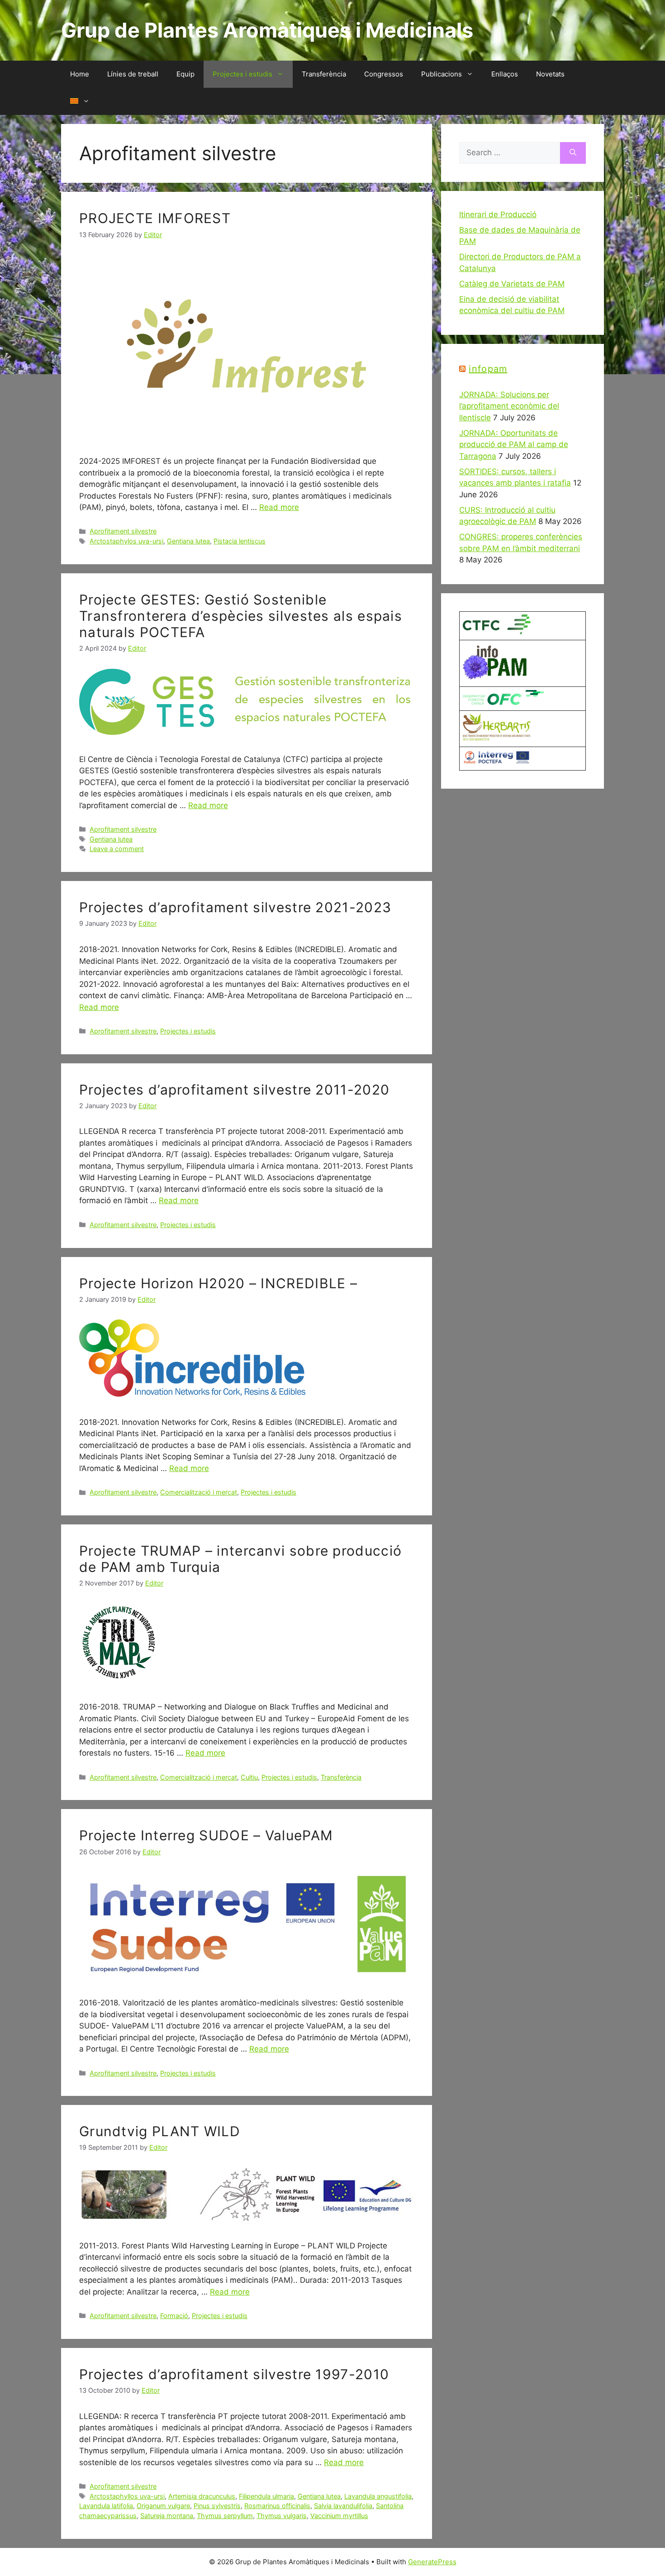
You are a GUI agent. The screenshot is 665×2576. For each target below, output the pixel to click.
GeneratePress (432, 2562)
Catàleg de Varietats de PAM (512, 284)
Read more (279, 507)
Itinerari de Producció (498, 214)
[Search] (573, 153)
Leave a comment (117, 849)
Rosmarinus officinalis (277, 2506)
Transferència (324, 74)
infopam (488, 369)
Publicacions (442, 74)
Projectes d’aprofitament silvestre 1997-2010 (234, 2374)
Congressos (384, 74)
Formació (174, 2316)
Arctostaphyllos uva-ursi (127, 2496)
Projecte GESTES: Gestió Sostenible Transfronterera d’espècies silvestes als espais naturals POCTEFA (241, 616)
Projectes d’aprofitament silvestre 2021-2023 (235, 907)
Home (80, 74)
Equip (185, 74)
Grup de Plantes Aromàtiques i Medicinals (267, 30)
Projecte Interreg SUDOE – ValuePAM (206, 1835)
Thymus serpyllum (225, 2516)
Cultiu (249, 1777)
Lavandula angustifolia (378, 2496)
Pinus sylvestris (217, 2506)
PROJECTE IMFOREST (155, 218)
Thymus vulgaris (282, 2516)
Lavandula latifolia (106, 2506)
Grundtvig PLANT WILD (160, 2131)
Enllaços (505, 74)
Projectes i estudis (242, 74)
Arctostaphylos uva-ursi (126, 541)
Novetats (550, 74)
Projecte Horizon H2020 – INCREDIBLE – (218, 1283)
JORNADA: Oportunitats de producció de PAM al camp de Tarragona (514, 445)
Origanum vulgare (163, 2506)
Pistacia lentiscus (240, 541)
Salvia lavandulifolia (343, 2506)
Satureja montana (167, 2516)
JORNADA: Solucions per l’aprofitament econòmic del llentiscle (509, 406)
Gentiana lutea (188, 541)
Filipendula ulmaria (266, 2496)
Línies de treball (133, 74)
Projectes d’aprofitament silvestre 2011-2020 (234, 1090)
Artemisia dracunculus (202, 2496)
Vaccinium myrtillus (339, 2516)
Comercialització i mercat (199, 1492)
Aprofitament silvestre (123, 531)
